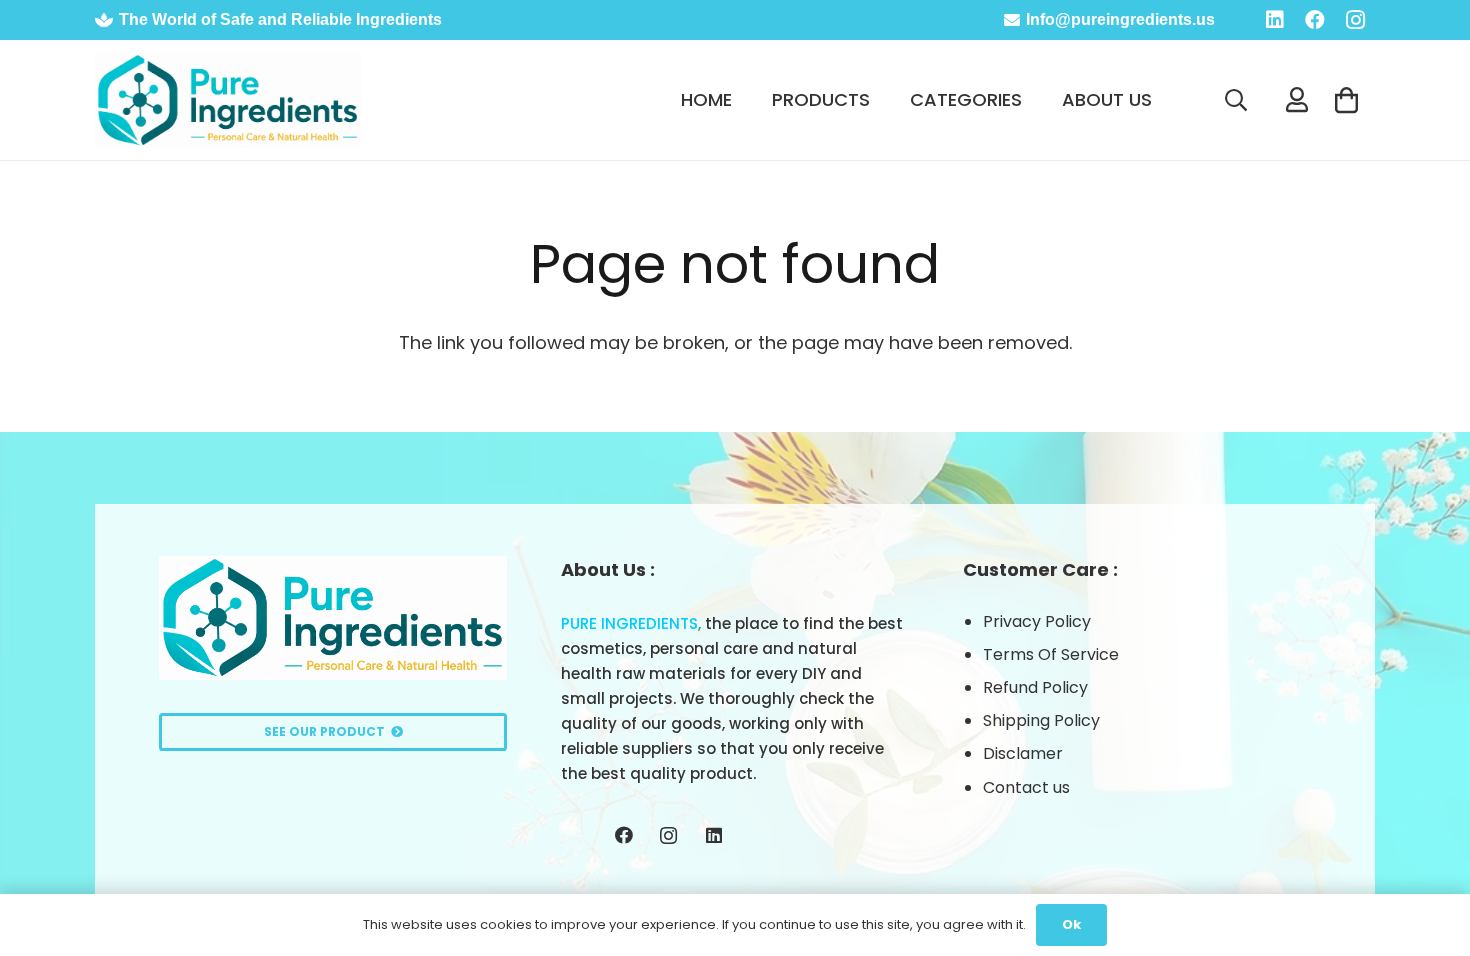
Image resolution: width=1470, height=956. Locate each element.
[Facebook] (1315, 20)
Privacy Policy (1037, 621)
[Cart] (1346, 100)
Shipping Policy (1041, 720)
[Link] (228, 100)
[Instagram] (1355, 20)
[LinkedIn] (1275, 20)
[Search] (1236, 100)
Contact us (1026, 787)
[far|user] (1302, 99)
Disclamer (1023, 753)
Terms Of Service (1051, 654)
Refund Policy (1035, 687)
